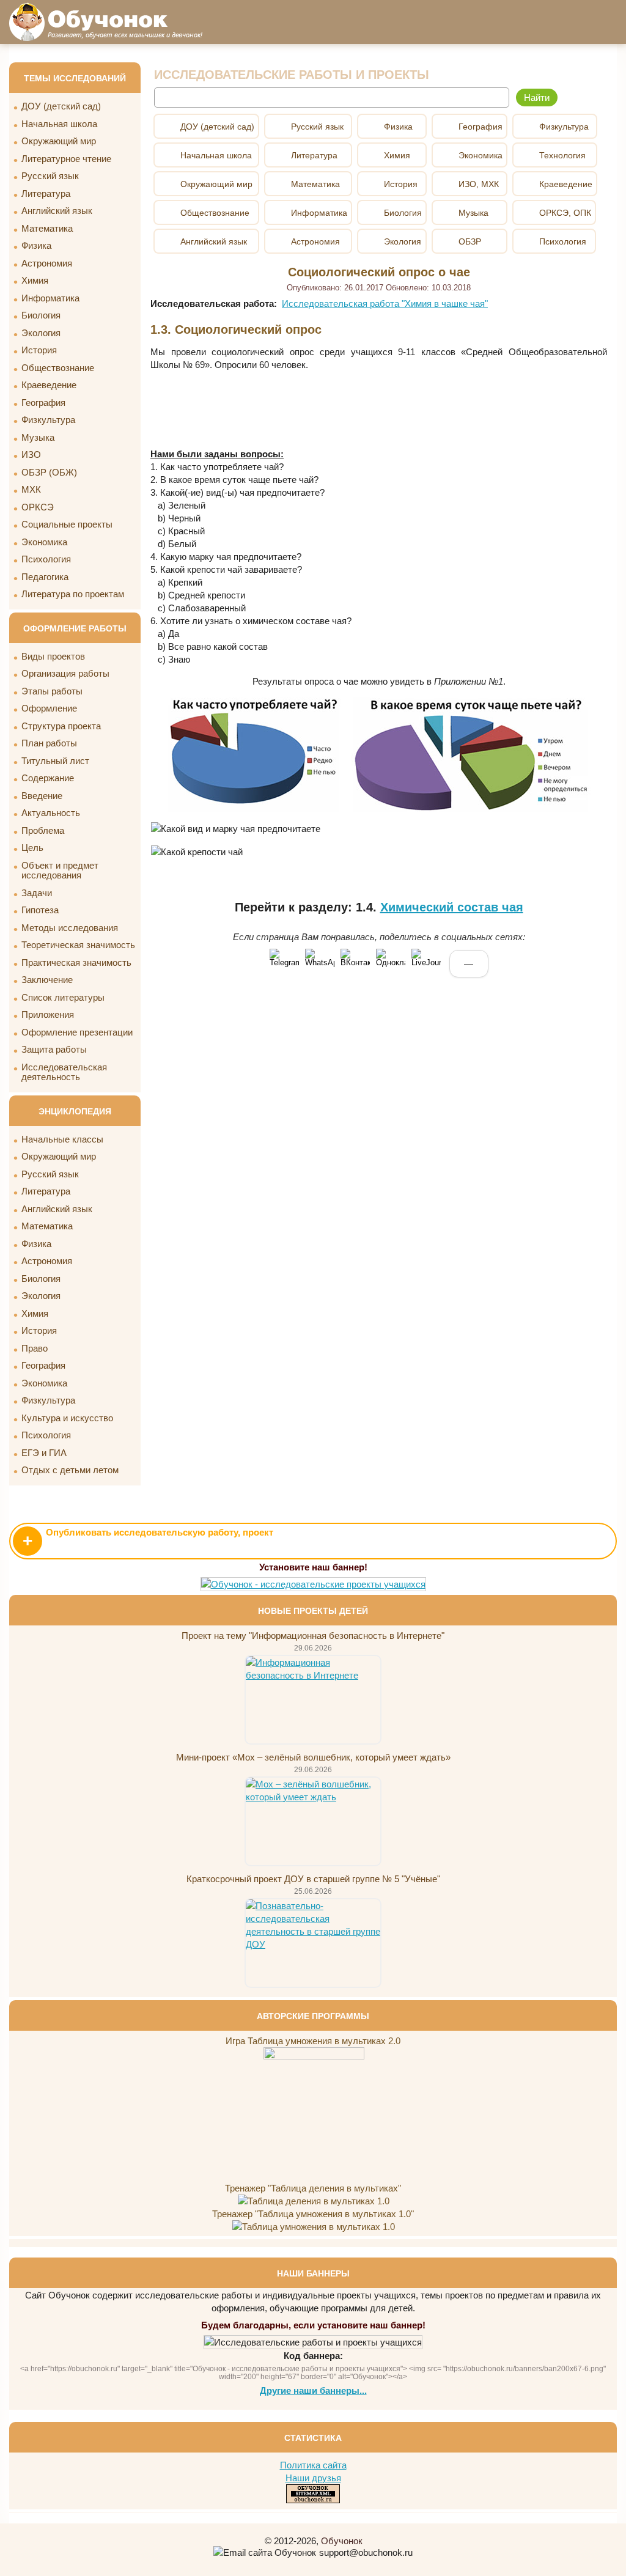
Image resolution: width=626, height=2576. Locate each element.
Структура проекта (61, 726)
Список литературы (63, 997)
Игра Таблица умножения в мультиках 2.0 (313, 2041)
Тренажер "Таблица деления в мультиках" (313, 2188)
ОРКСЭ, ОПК (565, 213)
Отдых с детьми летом (70, 1470)
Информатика (50, 298)
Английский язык (57, 211)
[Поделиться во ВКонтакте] (355, 963)
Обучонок (342, 2541)
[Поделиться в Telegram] (284, 963)
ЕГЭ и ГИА (44, 1453)
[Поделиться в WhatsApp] (320, 963)
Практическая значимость (76, 962)
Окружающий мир (59, 141)
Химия (35, 280)
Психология (46, 559)
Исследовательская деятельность (64, 1072)
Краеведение (49, 385)
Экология (41, 333)
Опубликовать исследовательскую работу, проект (148, 1539)
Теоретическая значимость (78, 945)
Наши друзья (313, 2478)
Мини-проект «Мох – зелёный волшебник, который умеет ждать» (313, 1757)
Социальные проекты (67, 524)
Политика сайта (313, 2465)
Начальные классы (62, 1139)
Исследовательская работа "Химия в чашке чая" (385, 304)
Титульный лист (55, 761)
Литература (46, 193)
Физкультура (48, 420)
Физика (36, 245)
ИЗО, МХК (479, 184)
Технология (562, 155)
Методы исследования (70, 928)
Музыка (38, 437)
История (39, 350)
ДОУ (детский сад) (61, 106)
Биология (41, 315)
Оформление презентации (77, 1032)
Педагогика (45, 577)
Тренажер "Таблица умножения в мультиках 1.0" (313, 2214)
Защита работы (54, 1049)
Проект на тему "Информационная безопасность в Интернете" (313, 1636)
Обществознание (58, 368)
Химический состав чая (452, 907)
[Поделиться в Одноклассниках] (391, 963)
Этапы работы (52, 691)
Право (35, 1348)
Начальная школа (59, 124)
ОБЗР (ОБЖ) (49, 472)
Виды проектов (53, 656)
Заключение (47, 980)
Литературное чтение (66, 159)
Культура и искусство (67, 1418)
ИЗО (31, 454)
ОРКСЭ (38, 507)
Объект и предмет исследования (60, 870)
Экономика (44, 542)
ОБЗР (470, 241)
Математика (47, 228)
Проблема (43, 830)
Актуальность (51, 813)
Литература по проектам (73, 594)
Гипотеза (40, 910)
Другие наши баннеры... (313, 2390)
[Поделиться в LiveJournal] (426, 963)
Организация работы (65, 673)
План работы (49, 743)
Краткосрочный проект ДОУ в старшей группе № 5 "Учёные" (313, 1879)
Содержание (48, 778)
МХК (31, 489)
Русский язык (50, 176)
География (43, 403)
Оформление (49, 708)
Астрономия (47, 263)
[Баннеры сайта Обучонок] (313, 1584)
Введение (42, 796)
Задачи (37, 893)
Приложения (48, 1014)
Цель (32, 848)
